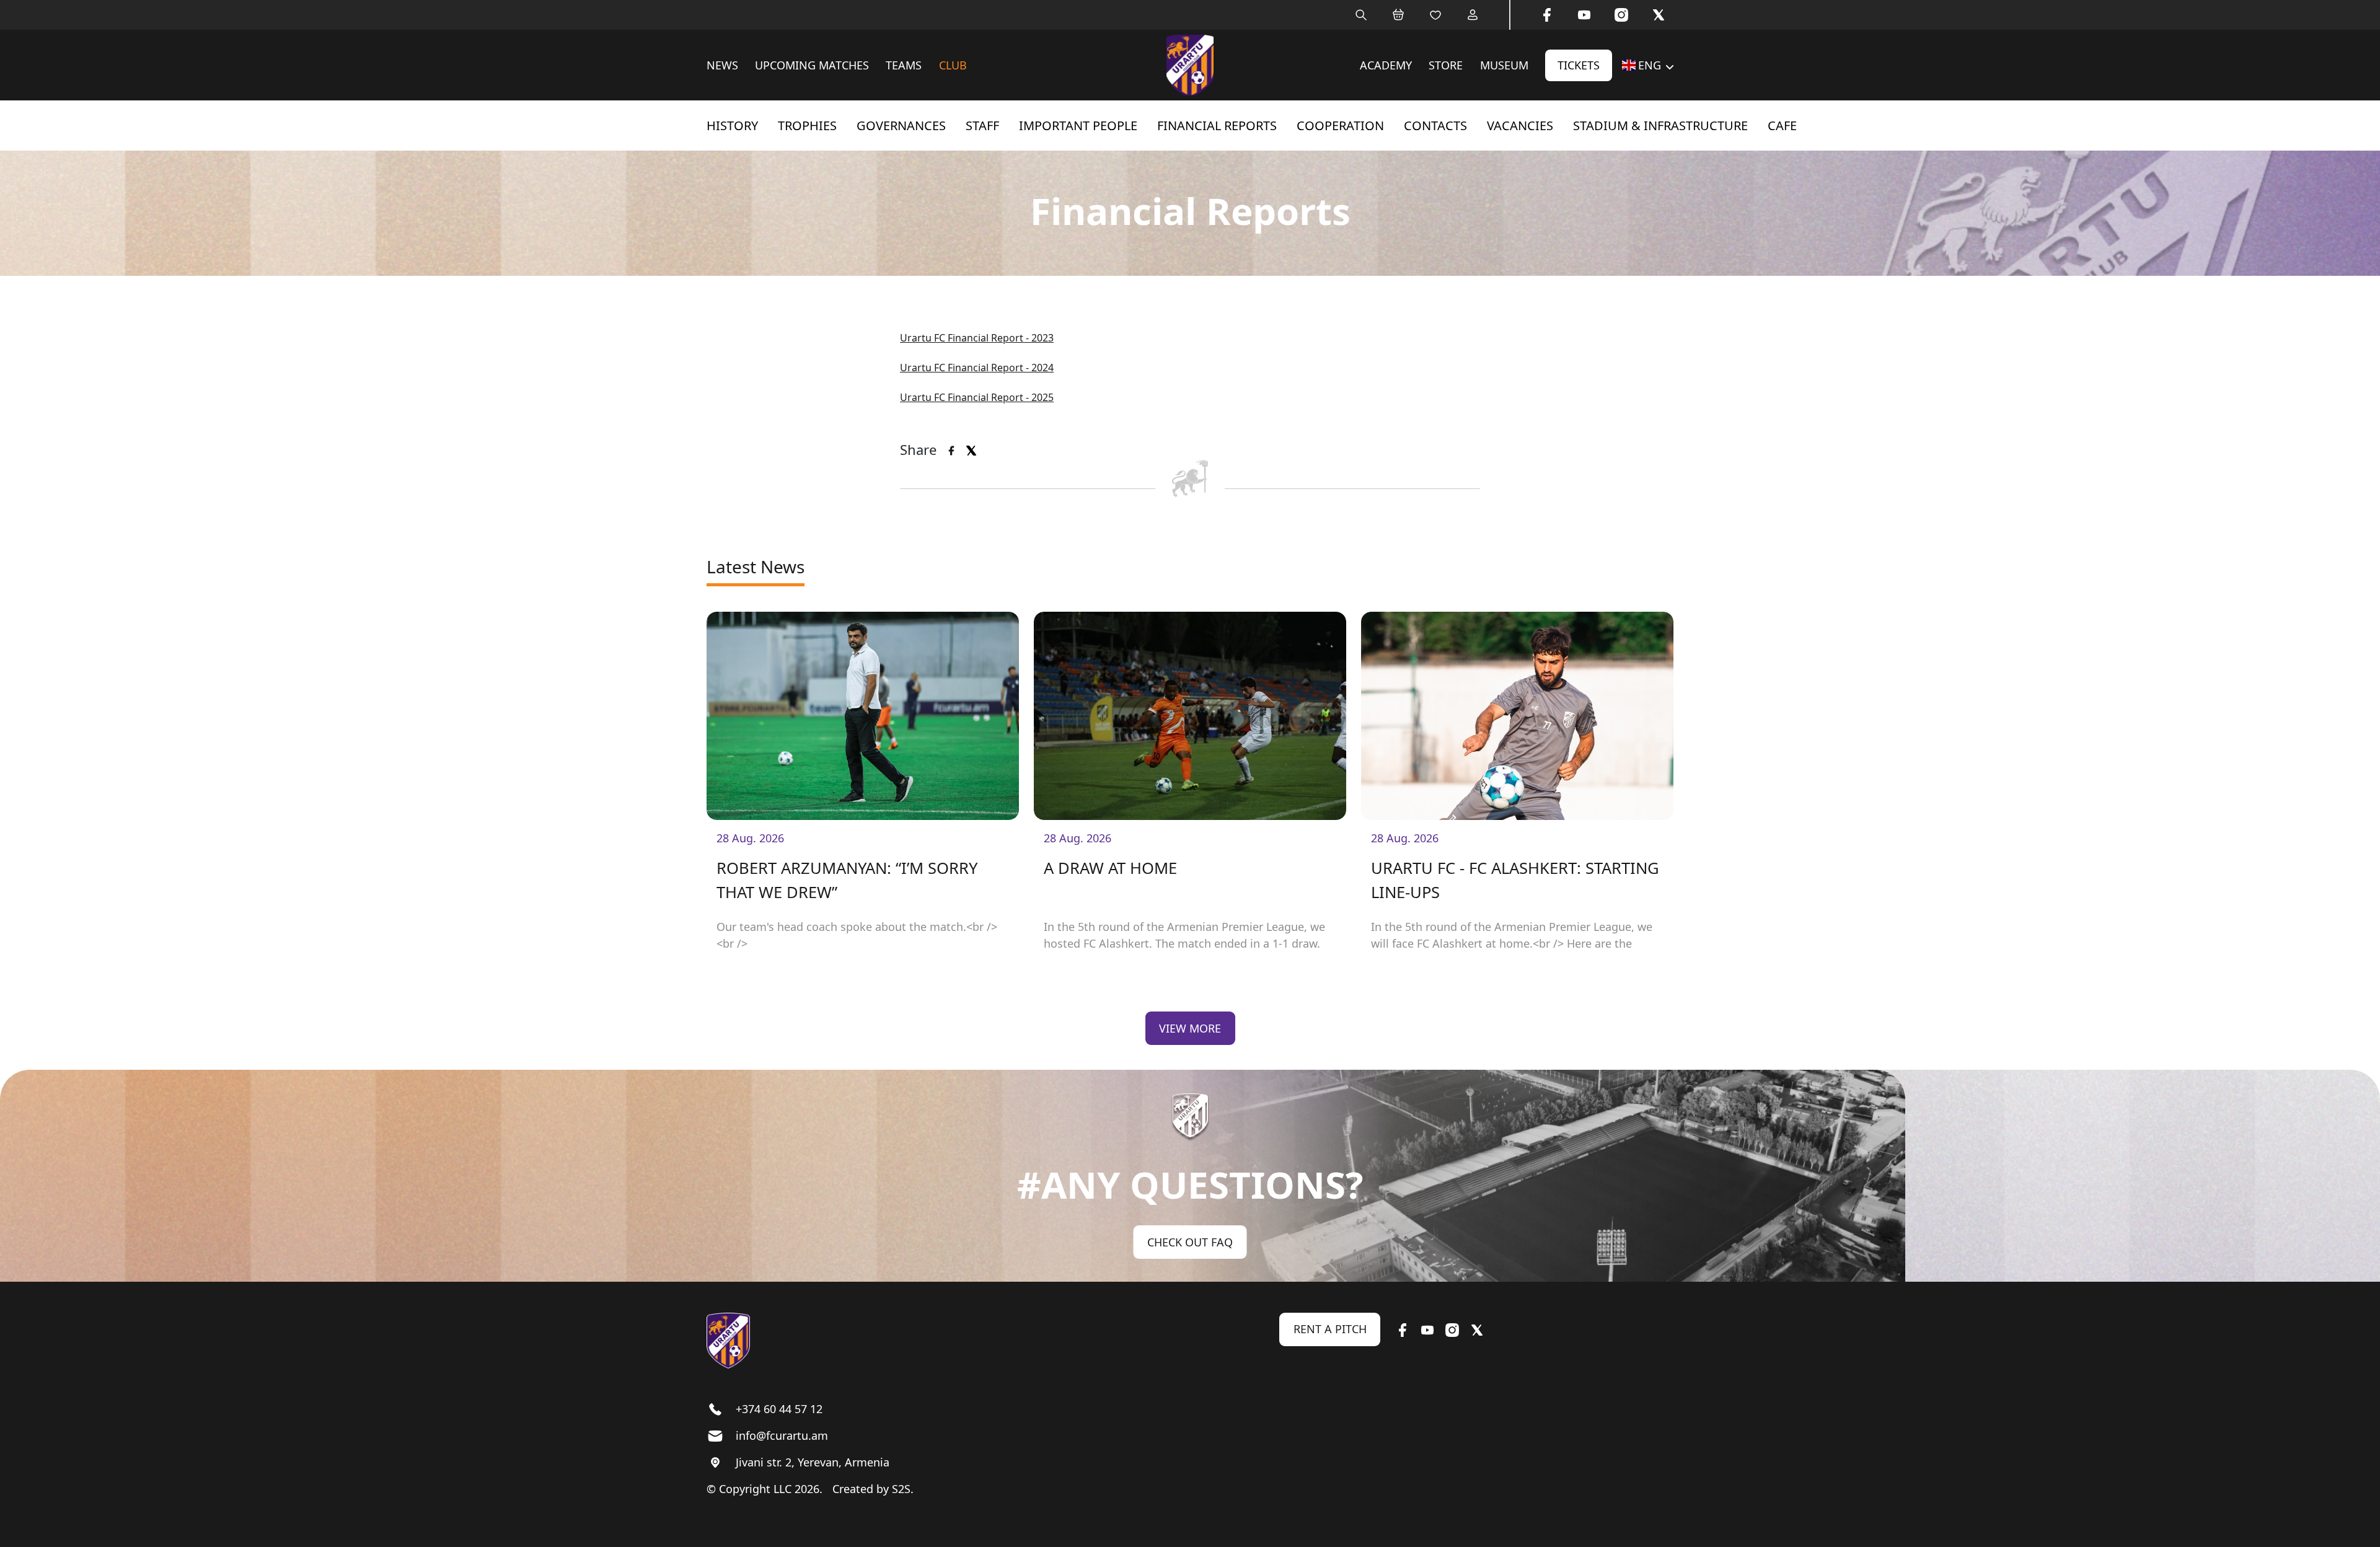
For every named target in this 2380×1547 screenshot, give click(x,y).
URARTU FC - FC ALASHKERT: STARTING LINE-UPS (1515, 880)
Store (1446, 65)
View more (1190, 1028)
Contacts (1435, 126)
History (732, 126)
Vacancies (1520, 126)
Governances (901, 126)
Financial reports (1217, 126)
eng (1650, 65)
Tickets (1579, 65)
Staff (982, 126)
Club (953, 65)
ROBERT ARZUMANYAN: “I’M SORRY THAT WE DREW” (847, 880)
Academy (1386, 65)
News (722, 65)
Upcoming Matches (812, 65)
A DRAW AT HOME (1110, 868)
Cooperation (1340, 126)
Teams (904, 65)
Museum (1504, 65)
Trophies (807, 126)
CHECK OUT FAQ (1190, 1242)
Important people (1078, 126)
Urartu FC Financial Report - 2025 (977, 397)
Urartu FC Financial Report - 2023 (977, 338)
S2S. (903, 1489)
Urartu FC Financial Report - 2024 (977, 368)
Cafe (1782, 126)
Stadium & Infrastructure (1660, 126)
